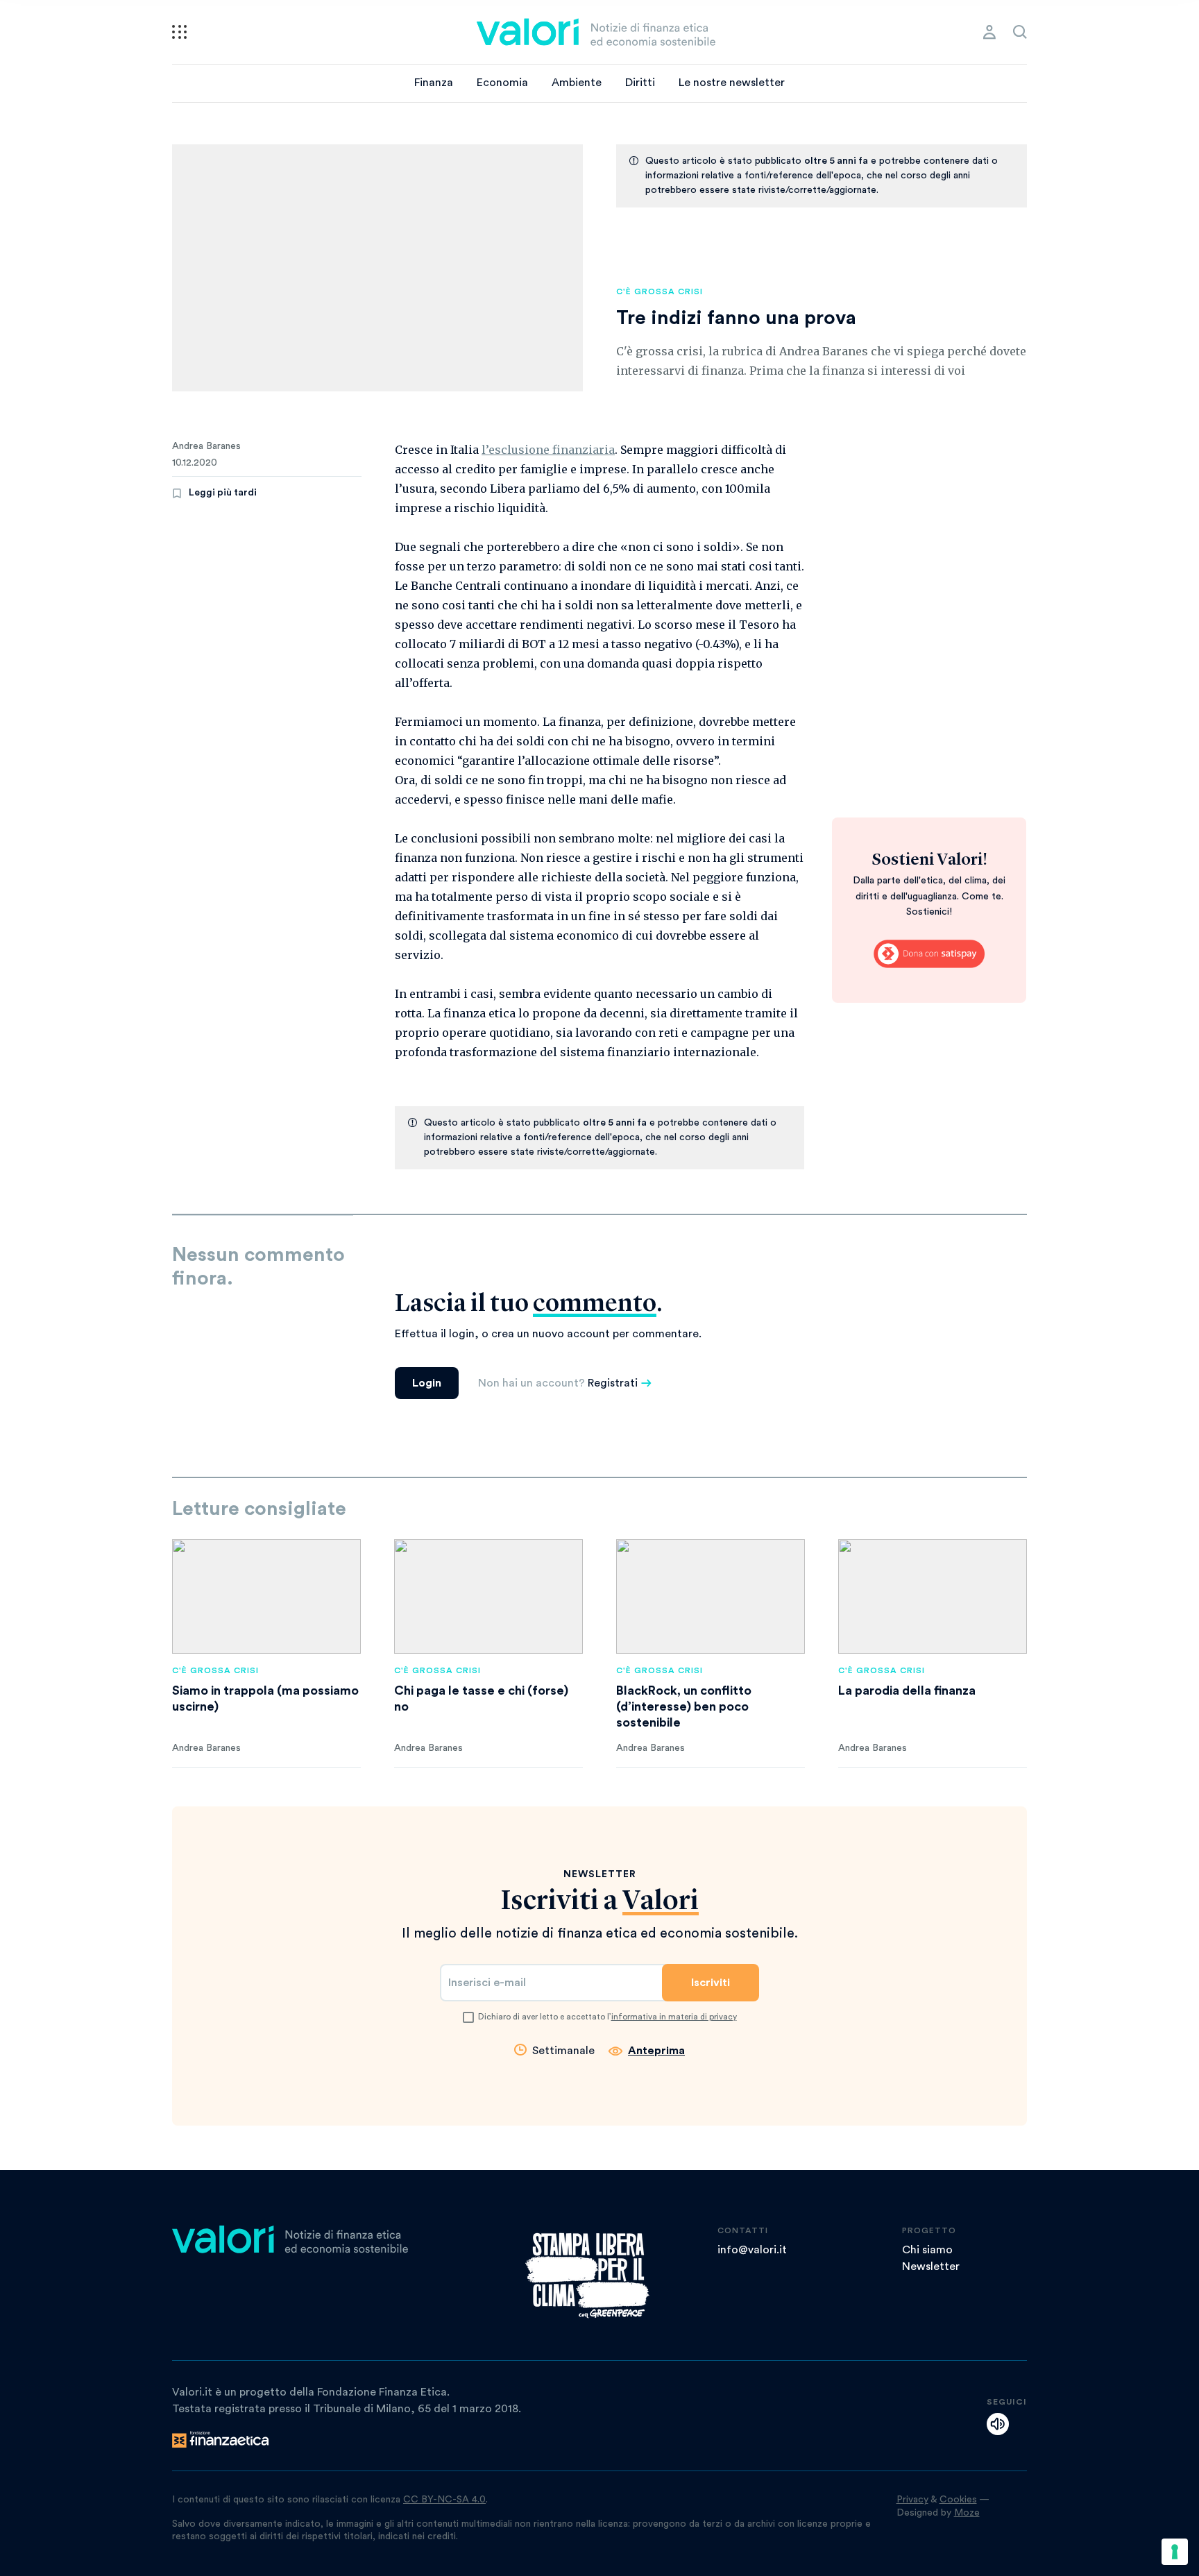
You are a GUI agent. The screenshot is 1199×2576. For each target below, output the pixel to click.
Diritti (640, 83)
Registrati (613, 1383)
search (1020, 32)
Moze (967, 2513)
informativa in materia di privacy (674, 2017)
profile (989, 32)
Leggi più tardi (223, 493)
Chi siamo (927, 2250)
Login (427, 1383)
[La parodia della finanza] (933, 1596)
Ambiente (577, 83)
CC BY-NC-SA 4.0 (444, 2500)
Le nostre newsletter (732, 83)
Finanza (434, 83)
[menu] (179, 32)
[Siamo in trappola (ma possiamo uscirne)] (266, 1596)
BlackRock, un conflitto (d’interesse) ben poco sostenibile (684, 1706)
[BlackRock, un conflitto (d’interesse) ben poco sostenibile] (711, 1596)
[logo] (596, 32)
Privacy (912, 2500)
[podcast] (998, 2424)
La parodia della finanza (907, 1690)
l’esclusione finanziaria (548, 450)
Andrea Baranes (206, 446)
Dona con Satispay (929, 954)
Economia (502, 83)
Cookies (958, 2500)
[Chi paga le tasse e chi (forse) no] (488, 1596)
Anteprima (656, 2051)
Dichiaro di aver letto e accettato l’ (607, 2017)
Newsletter (931, 2266)
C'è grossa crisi (660, 291)
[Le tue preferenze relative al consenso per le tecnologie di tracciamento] (1175, 2552)
